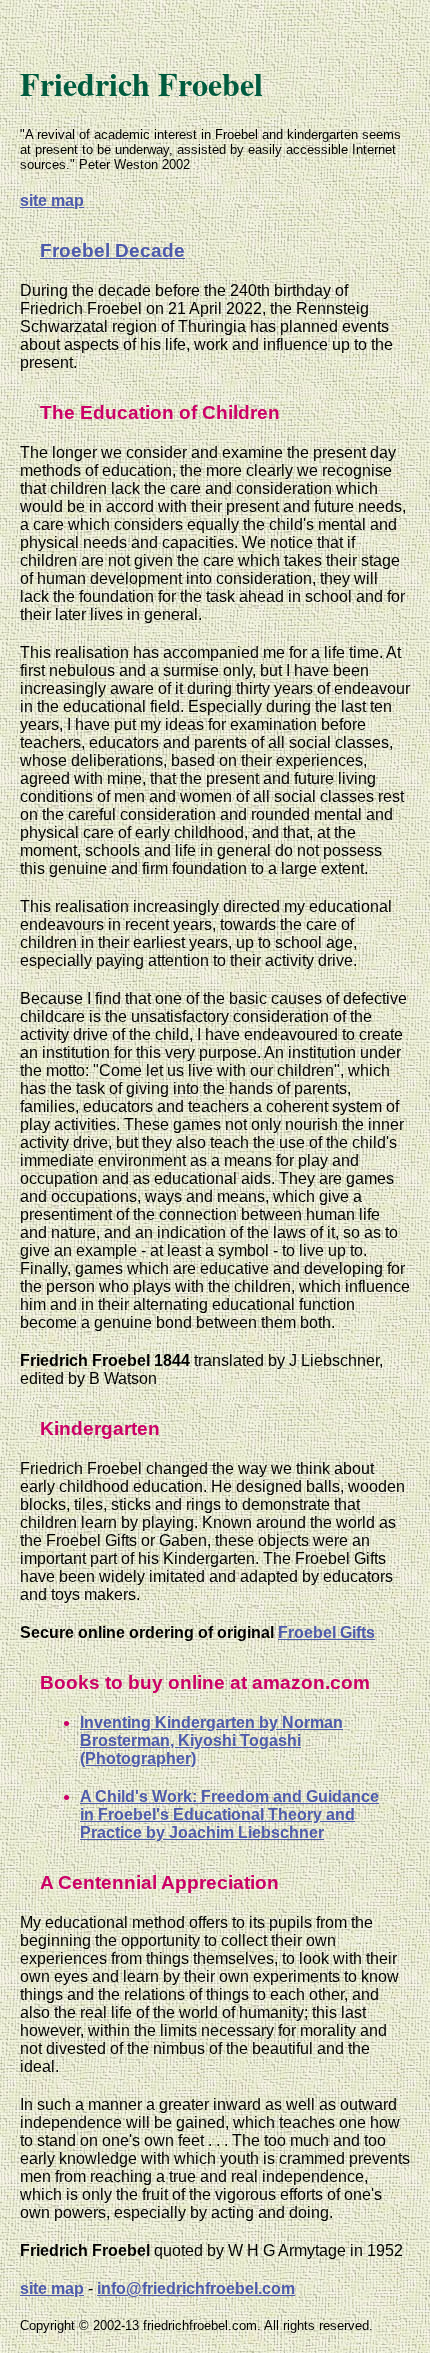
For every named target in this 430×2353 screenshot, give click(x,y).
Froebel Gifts (326, 1632)
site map (52, 200)
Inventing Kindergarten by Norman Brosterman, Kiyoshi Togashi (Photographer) (211, 1740)
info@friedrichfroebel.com (196, 2288)
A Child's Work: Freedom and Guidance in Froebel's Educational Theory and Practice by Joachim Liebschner (229, 1814)
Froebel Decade (112, 250)
